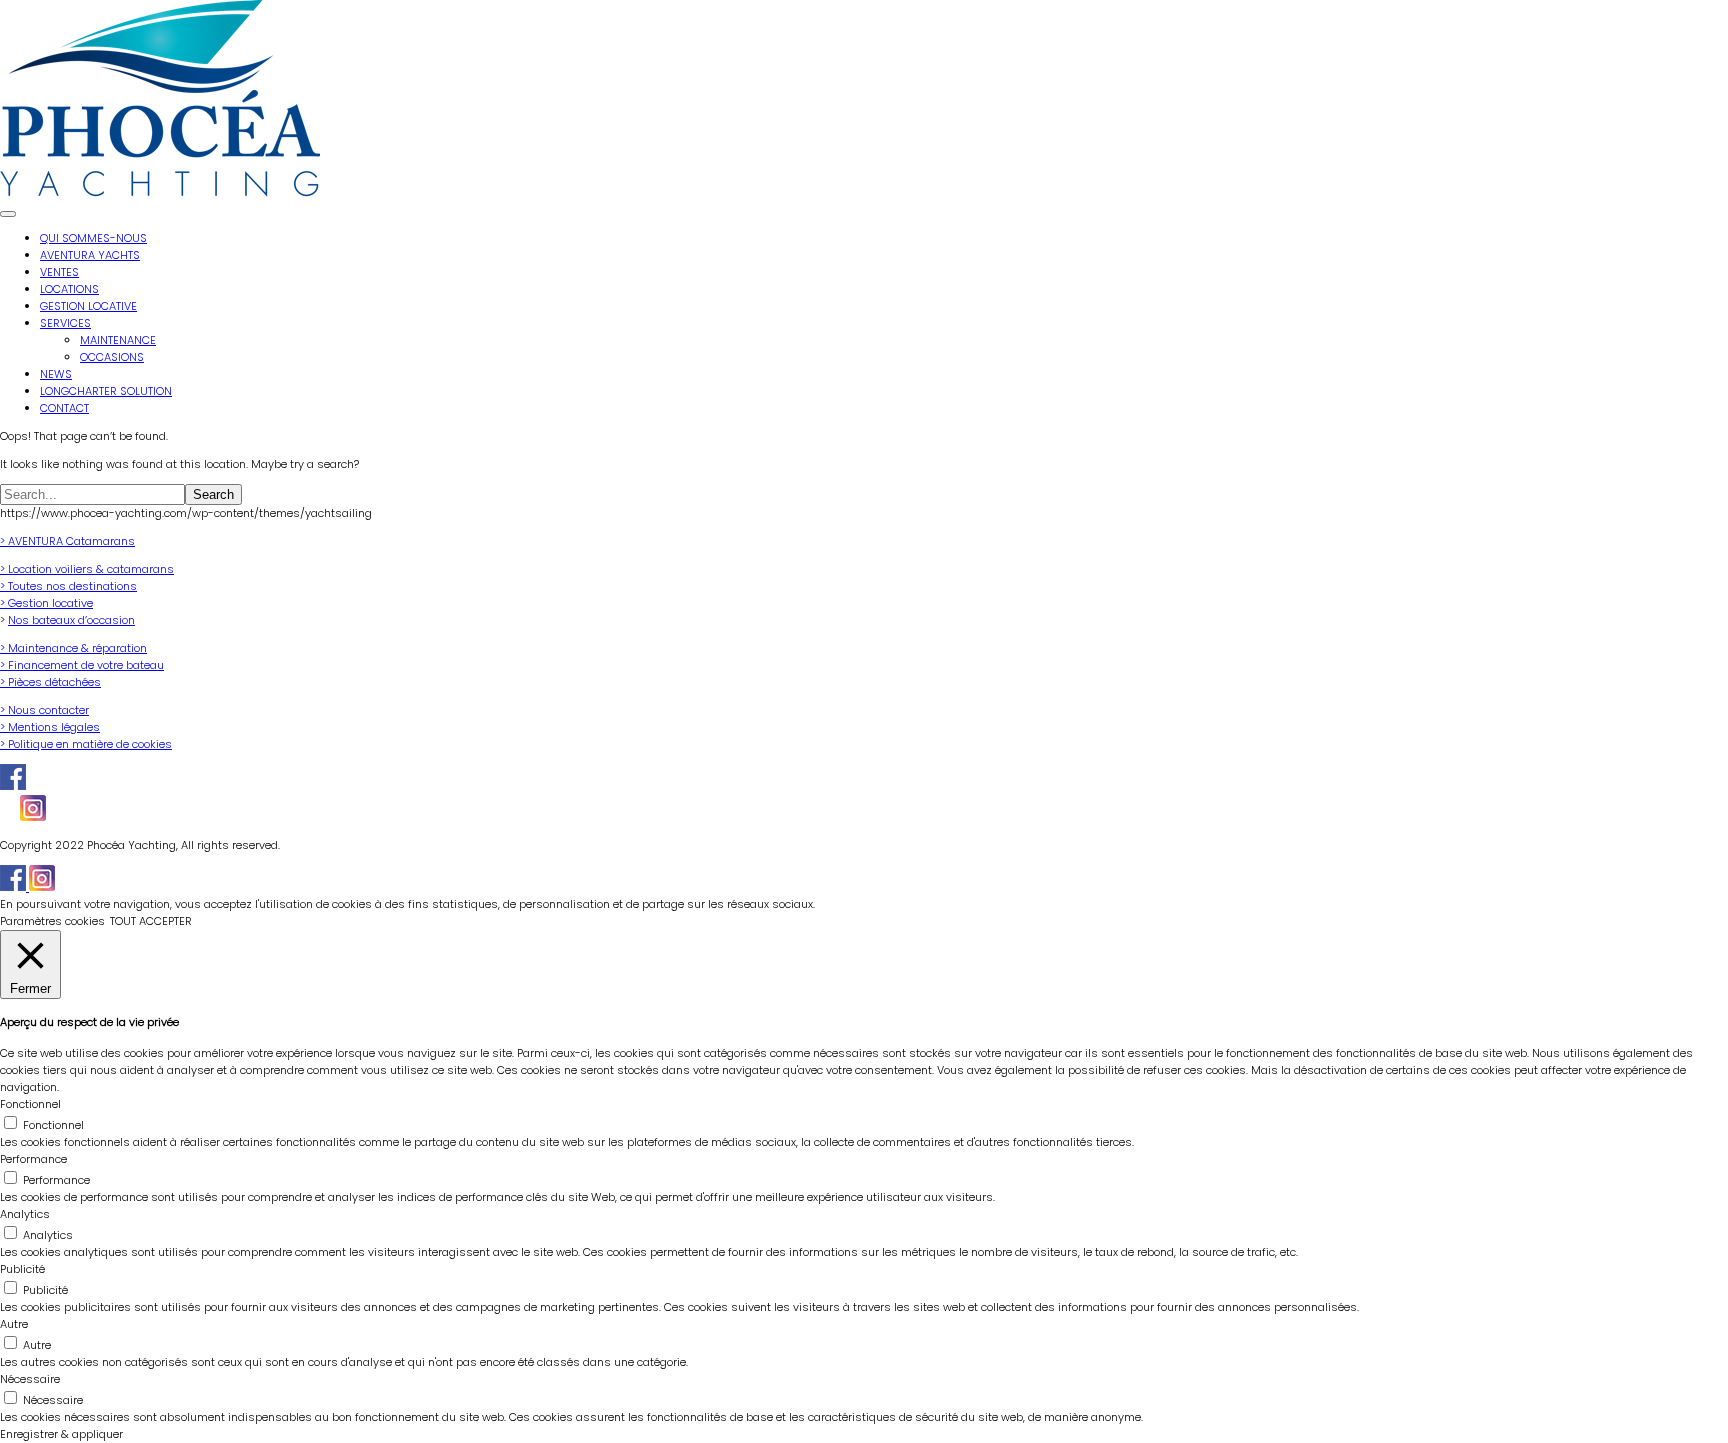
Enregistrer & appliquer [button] (61, 1434)
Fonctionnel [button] (30, 1104)
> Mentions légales (50, 727)
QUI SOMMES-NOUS (93, 238)
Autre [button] (14, 1324)
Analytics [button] (25, 1214)
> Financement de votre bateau (82, 665)
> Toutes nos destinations (68, 586)
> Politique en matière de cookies (86, 744)
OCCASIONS (112, 357)
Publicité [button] (22, 1269)
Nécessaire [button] (30, 1379)
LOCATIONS (69, 289)
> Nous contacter (44, 710)
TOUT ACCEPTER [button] (151, 921)
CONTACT (64, 408)
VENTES (59, 272)
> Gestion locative (46, 603)
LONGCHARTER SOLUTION (106, 391)
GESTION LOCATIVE (88, 306)
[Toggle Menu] (8, 214)
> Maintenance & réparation (73, 648)
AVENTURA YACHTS (90, 255)
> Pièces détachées (50, 682)
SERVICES (65, 323)
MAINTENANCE (118, 340)
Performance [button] (33, 1159)
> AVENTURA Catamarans (67, 541)
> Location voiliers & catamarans (87, 569)
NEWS (56, 374)
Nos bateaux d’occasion (71, 620)
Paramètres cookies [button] (52, 921)
